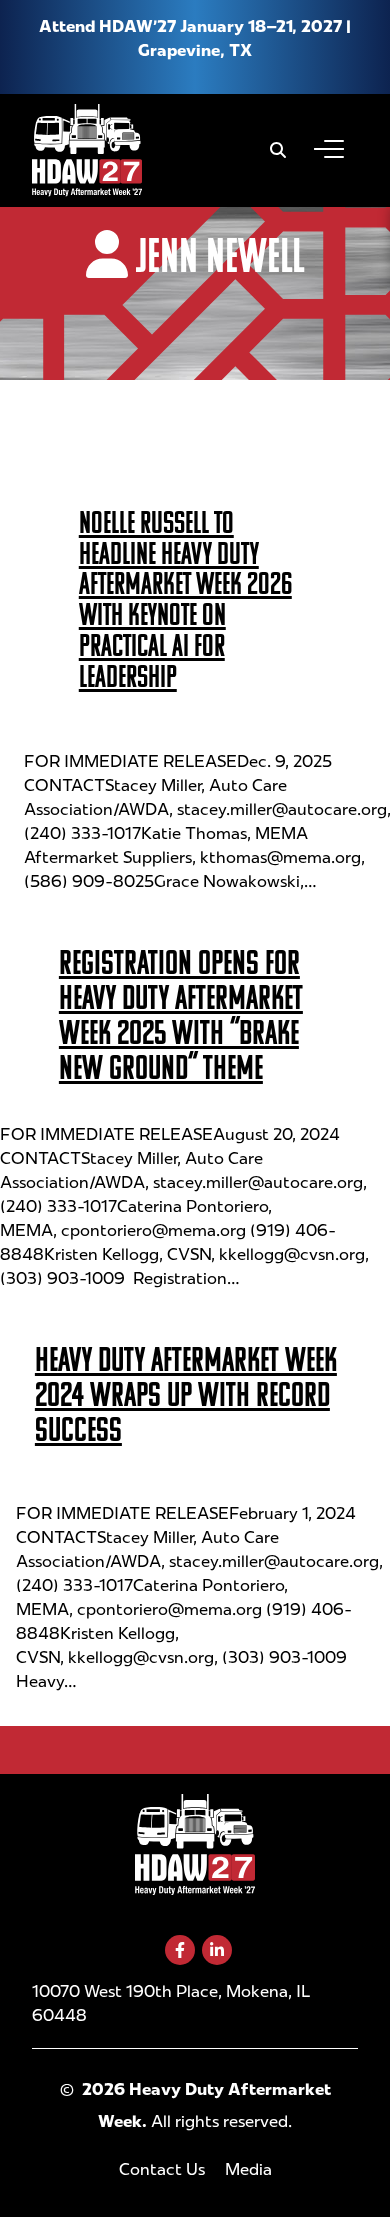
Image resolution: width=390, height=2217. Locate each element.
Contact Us (162, 2169)
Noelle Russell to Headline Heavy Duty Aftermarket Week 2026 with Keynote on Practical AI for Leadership (185, 599)
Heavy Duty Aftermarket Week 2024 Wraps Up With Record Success (186, 1394)
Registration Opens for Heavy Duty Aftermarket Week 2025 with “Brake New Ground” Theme (181, 1014)
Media (248, 2169)
